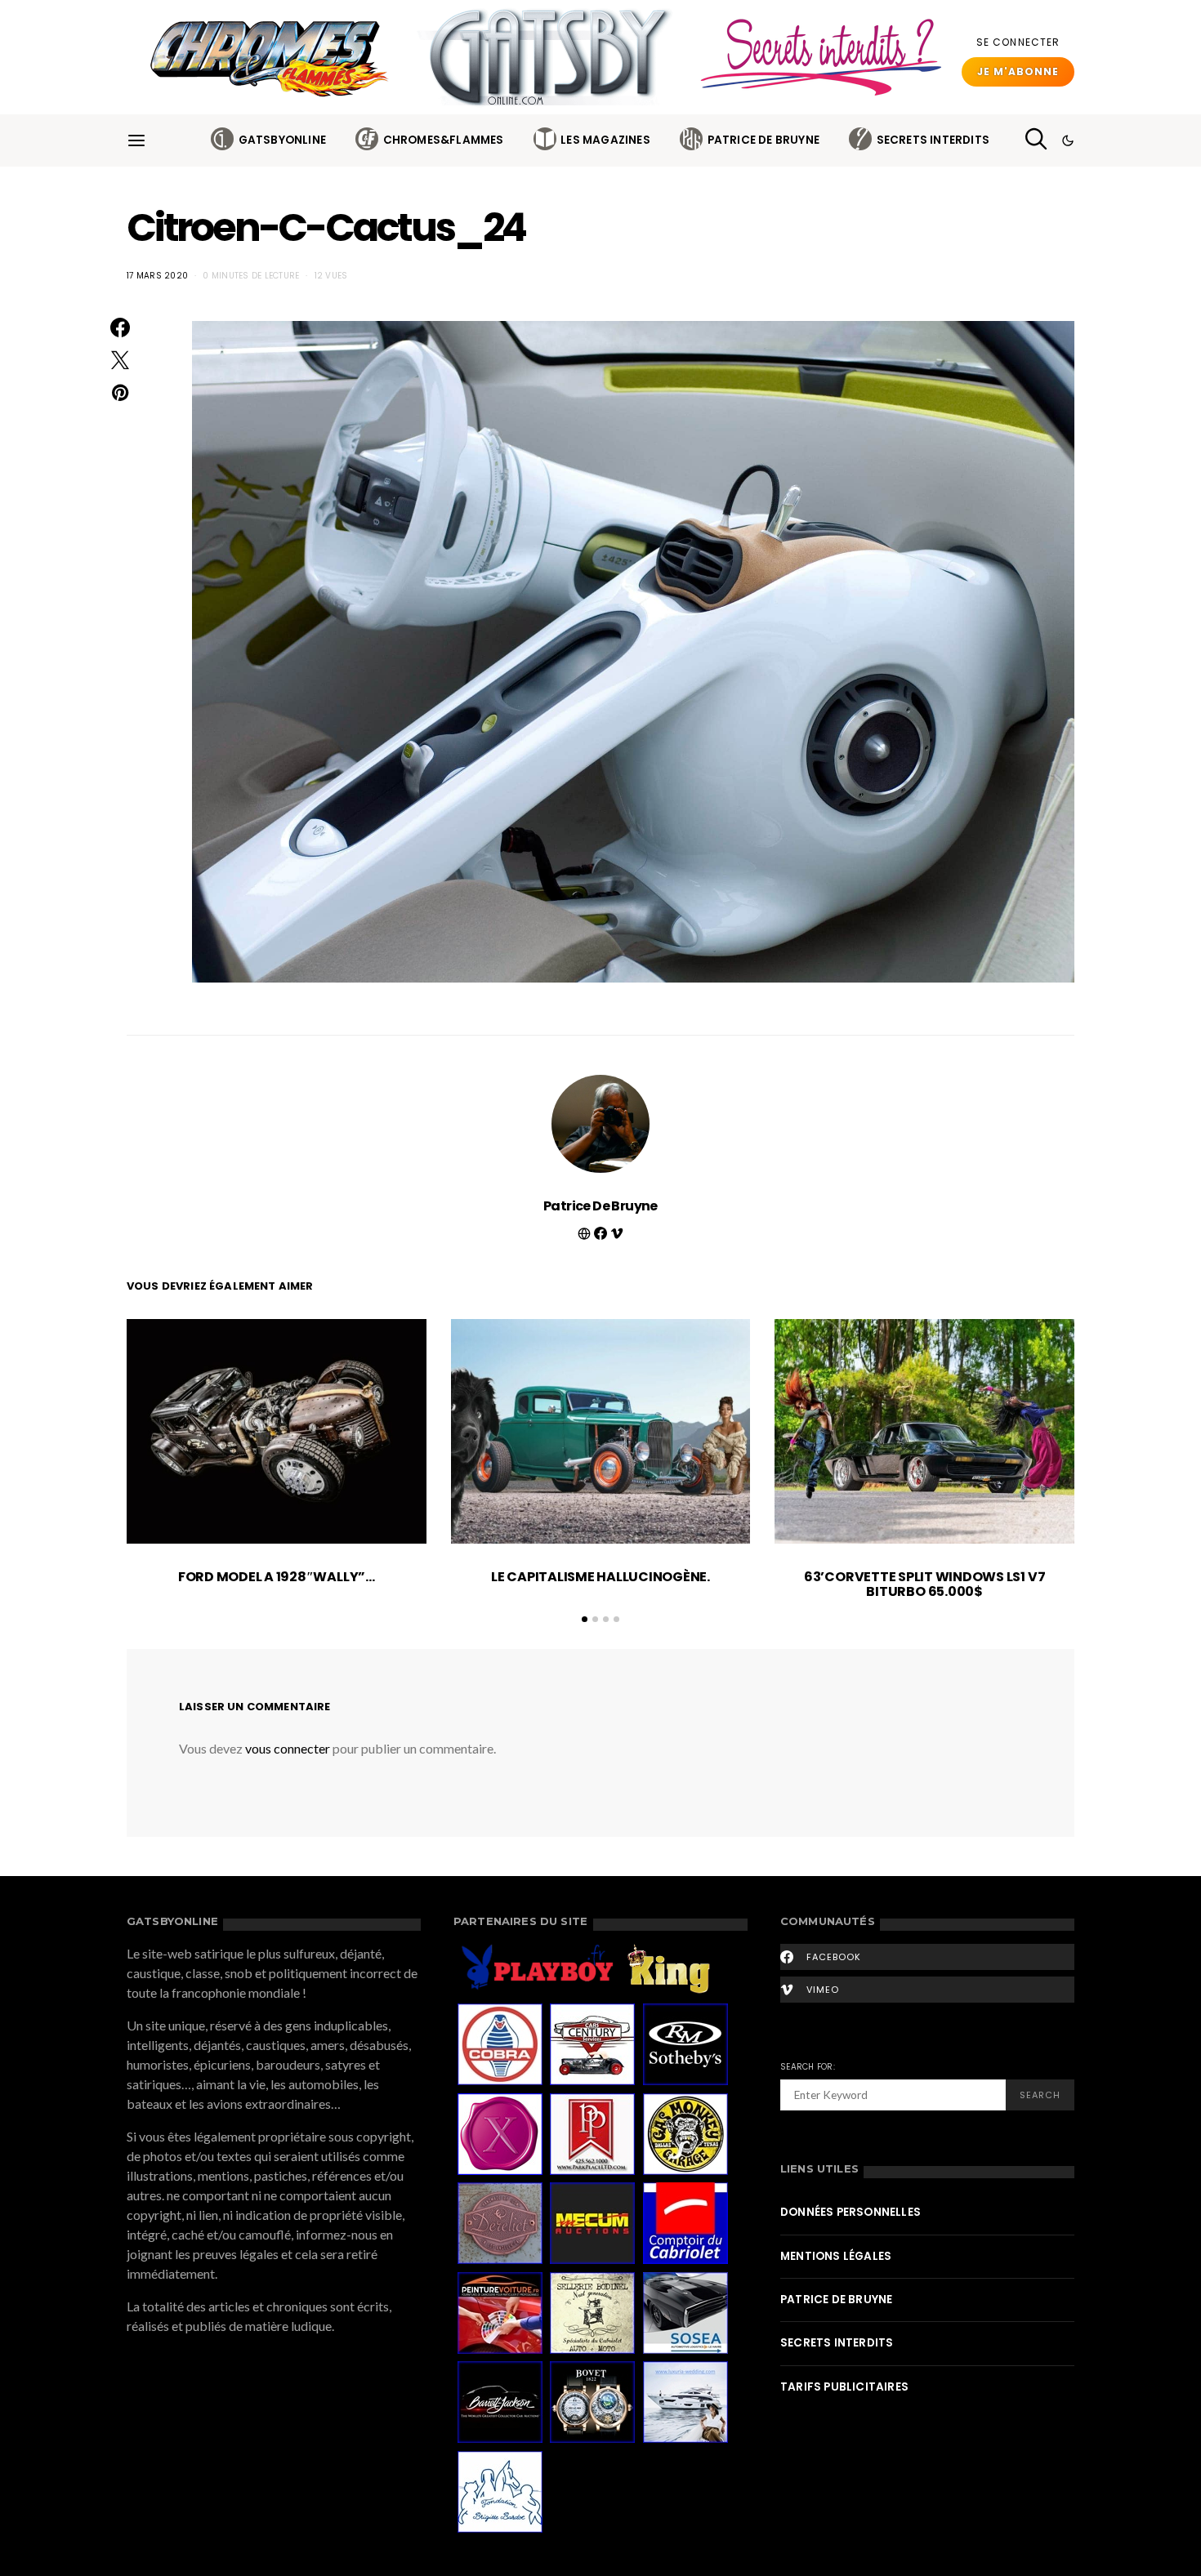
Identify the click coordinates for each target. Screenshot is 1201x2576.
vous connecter (288, 1748)
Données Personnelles (851, 2212)
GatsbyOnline (282, 140)
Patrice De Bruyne (763, 140)
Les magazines (605, 140)
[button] (1068, 140)
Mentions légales (836, 2256)
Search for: (808, 2067)
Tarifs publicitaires (844, 2387)
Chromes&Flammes (444, 140)
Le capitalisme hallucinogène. (600, 1577)
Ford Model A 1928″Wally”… (277, 1577)
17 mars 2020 (157, 276)
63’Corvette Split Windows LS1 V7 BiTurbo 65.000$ (924, 1584)
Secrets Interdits (933, 140)
